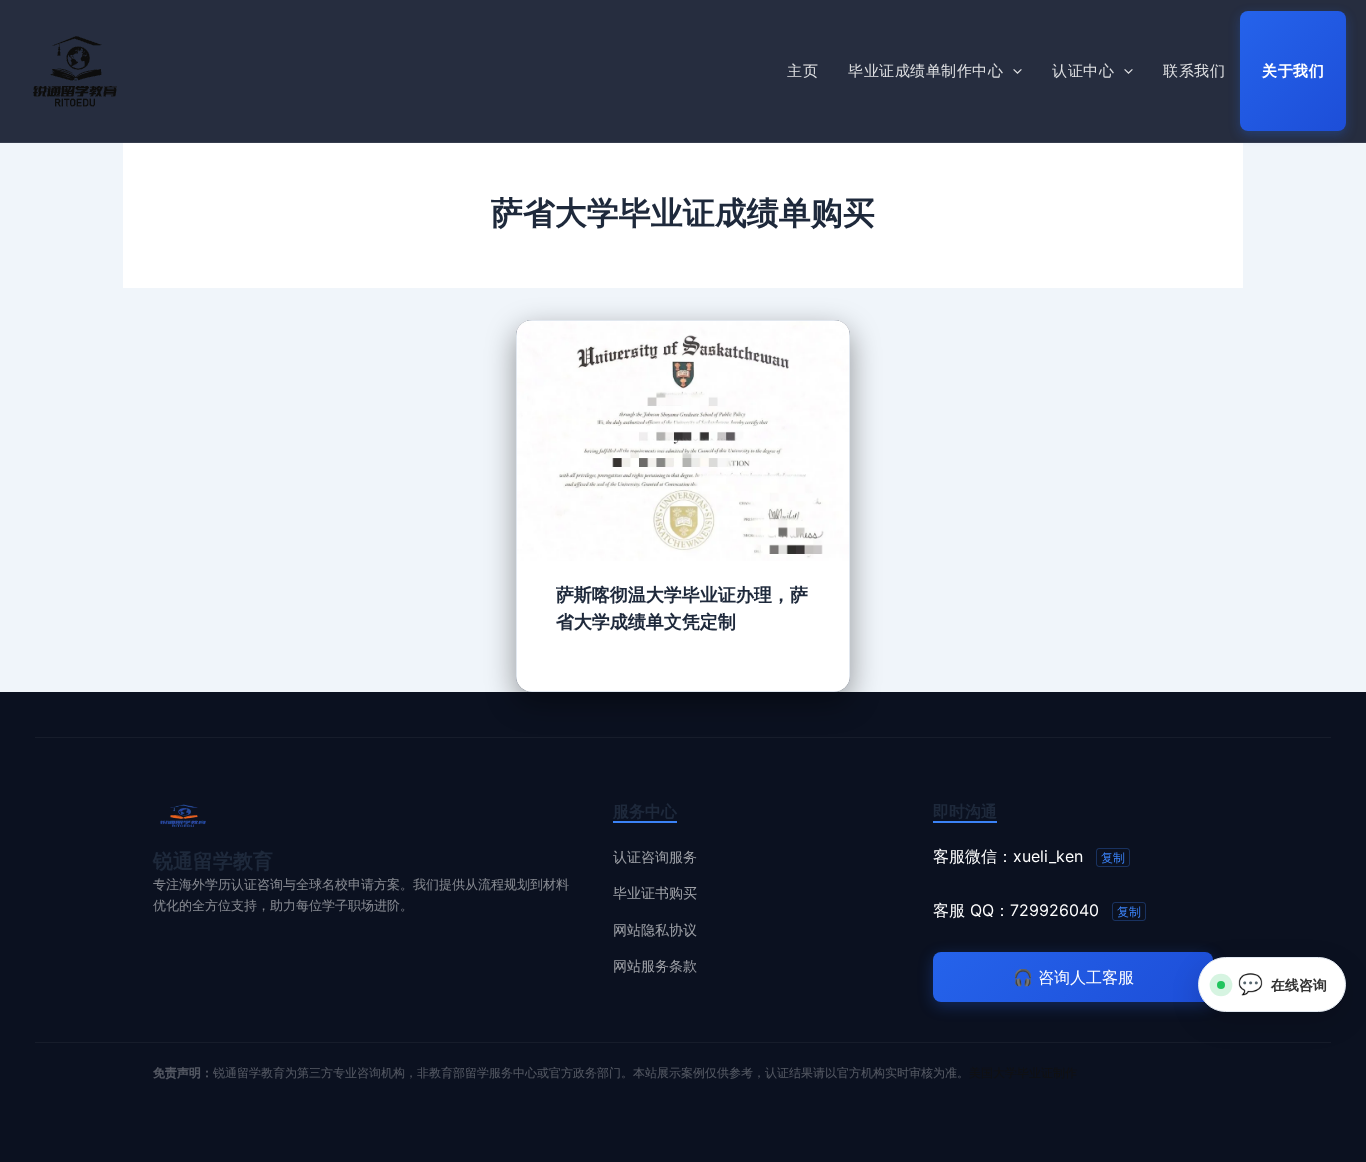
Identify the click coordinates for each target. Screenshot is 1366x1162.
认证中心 (1083, 70)
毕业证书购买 (655, 892)
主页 (802, 70)
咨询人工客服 (1073, 977)
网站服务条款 (655, 965)
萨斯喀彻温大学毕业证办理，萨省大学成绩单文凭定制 (682, 608)
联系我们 (1194, 70)
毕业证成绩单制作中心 (925, 70)
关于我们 (1293, 70)
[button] (1012, 71)
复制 (1113, 857)
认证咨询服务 (655, 856)
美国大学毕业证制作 (1023, 1072)
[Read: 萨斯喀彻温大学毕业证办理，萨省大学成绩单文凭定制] (682, 439)
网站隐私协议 (655, 929)
